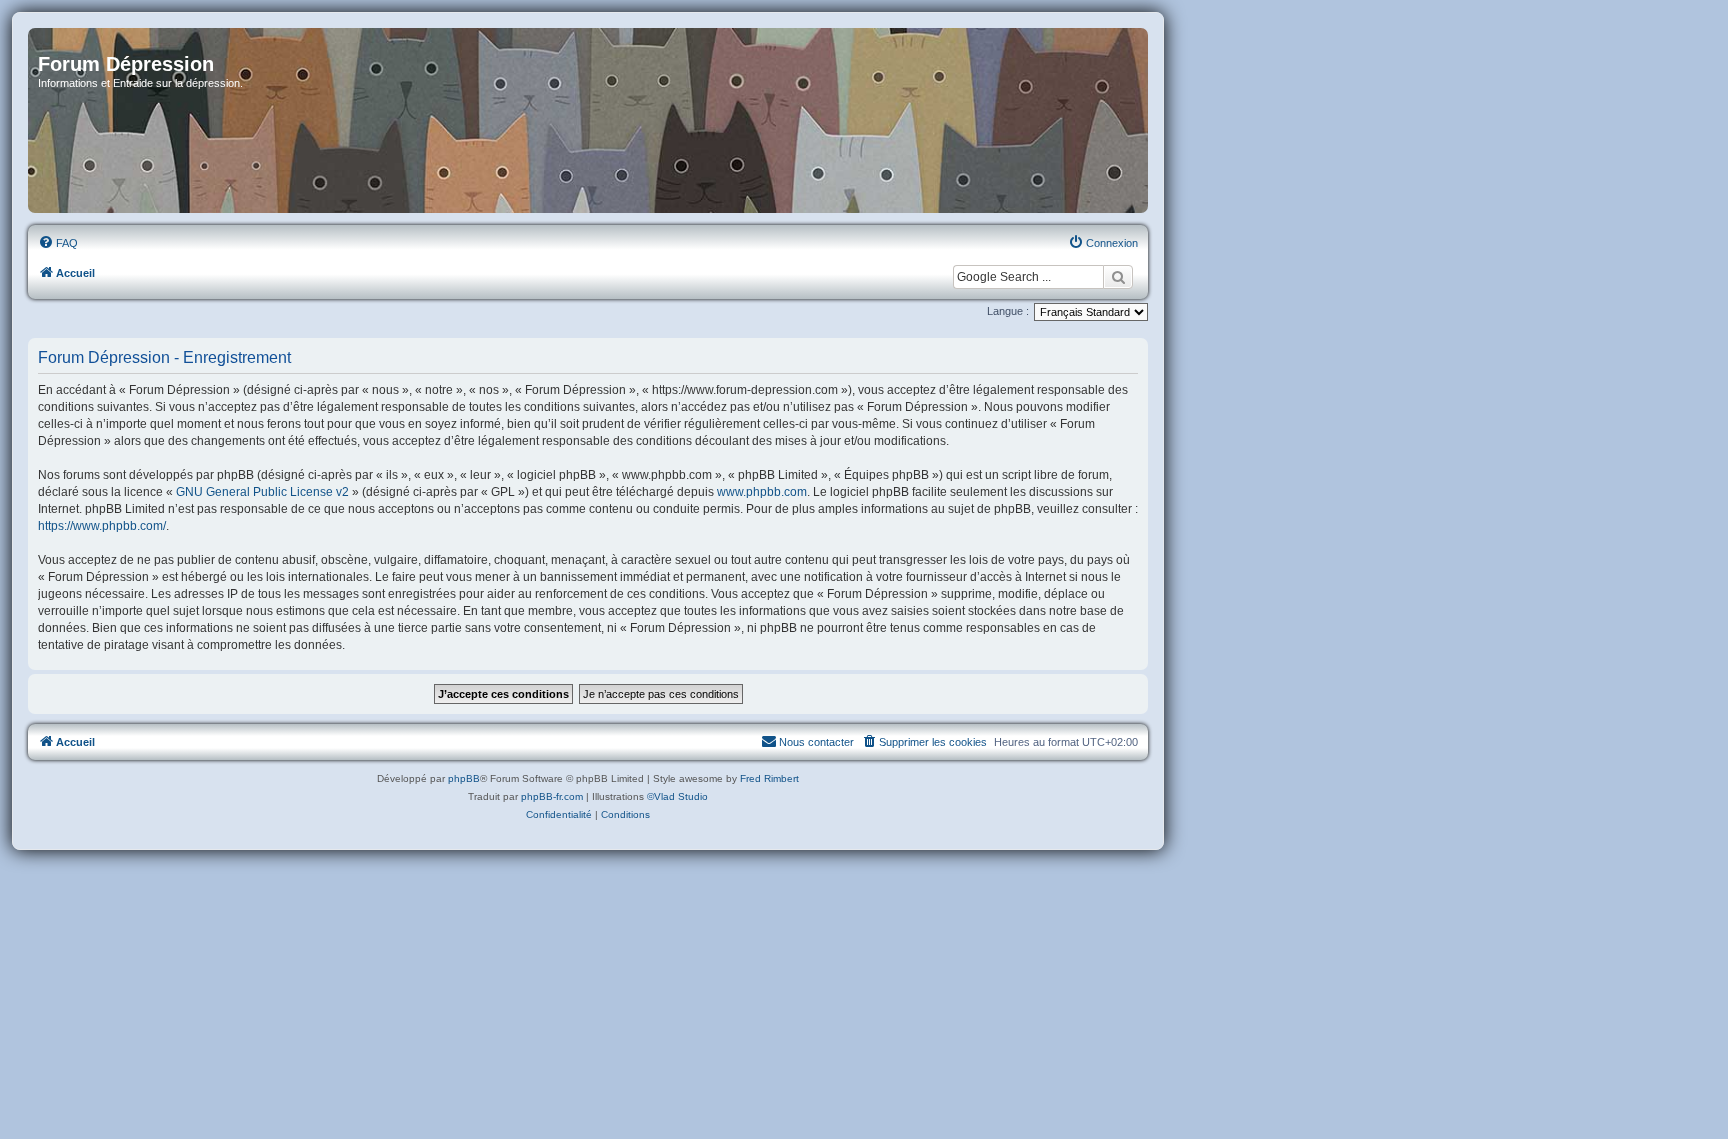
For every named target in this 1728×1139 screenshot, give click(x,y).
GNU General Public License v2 (262, 492)
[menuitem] (58, 243)
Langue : (1008, 311)
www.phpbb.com (762, 492)
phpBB (464, 778)
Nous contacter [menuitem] (816, 742)
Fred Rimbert (769, 778)
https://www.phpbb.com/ (102, 526)
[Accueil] (588, 120)
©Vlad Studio (677, 796)
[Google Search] (1118, 277)
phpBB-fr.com (552, 796)
